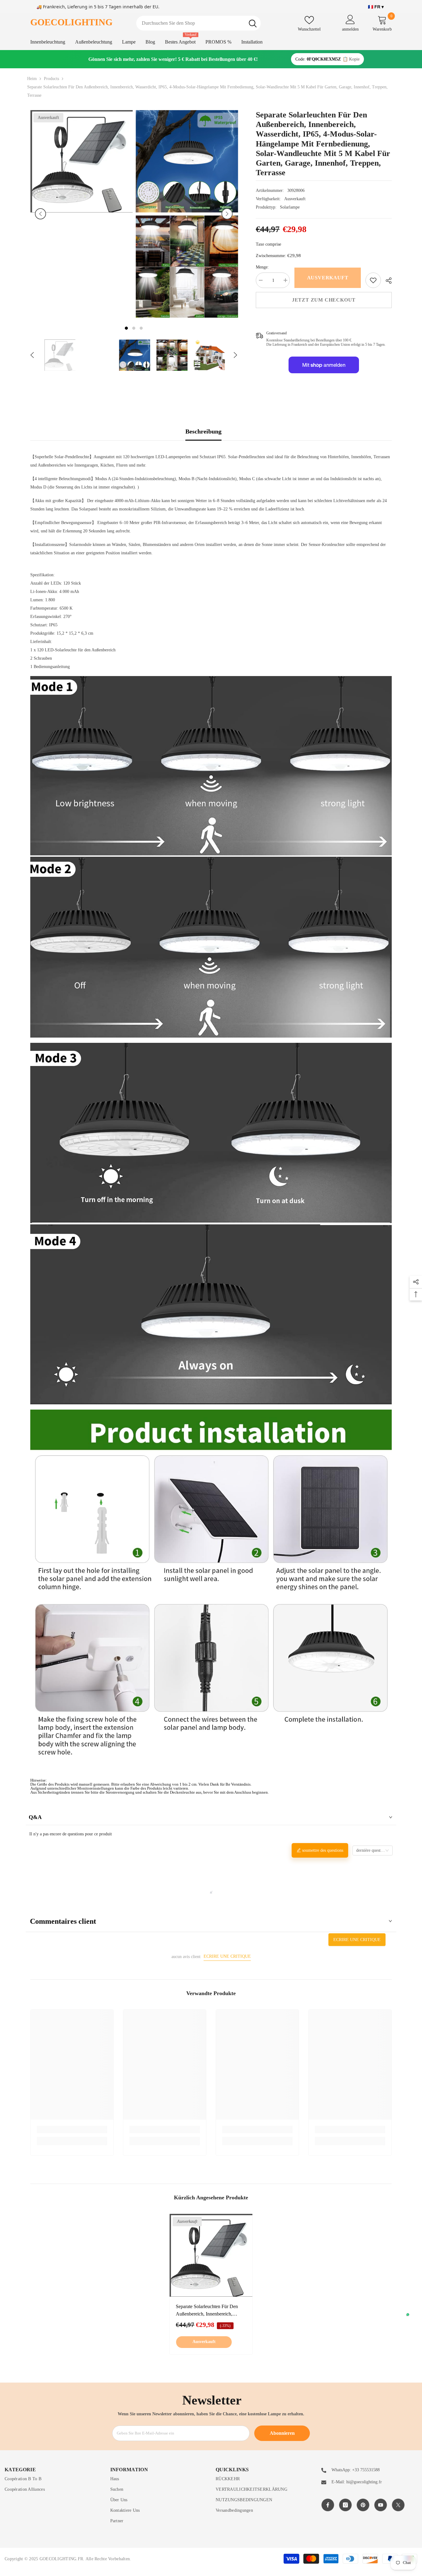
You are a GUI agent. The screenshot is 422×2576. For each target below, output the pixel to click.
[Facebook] (328, 2505)
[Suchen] (198, 23)
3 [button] (141, 328)
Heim (32, 79)
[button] (40, 214)
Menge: (262, 267)
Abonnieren (282, 2433)
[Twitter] (398, 2505)
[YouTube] (381, 2505)
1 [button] (126, 328)
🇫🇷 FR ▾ (376, 7)
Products (51, 79)
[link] (373, 280)
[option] (81, 214)
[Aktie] (386, 281)
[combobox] (190, 23)
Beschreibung (203, 431)
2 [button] (134, 328)
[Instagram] (345, 2505)
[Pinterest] (363, 2505)
